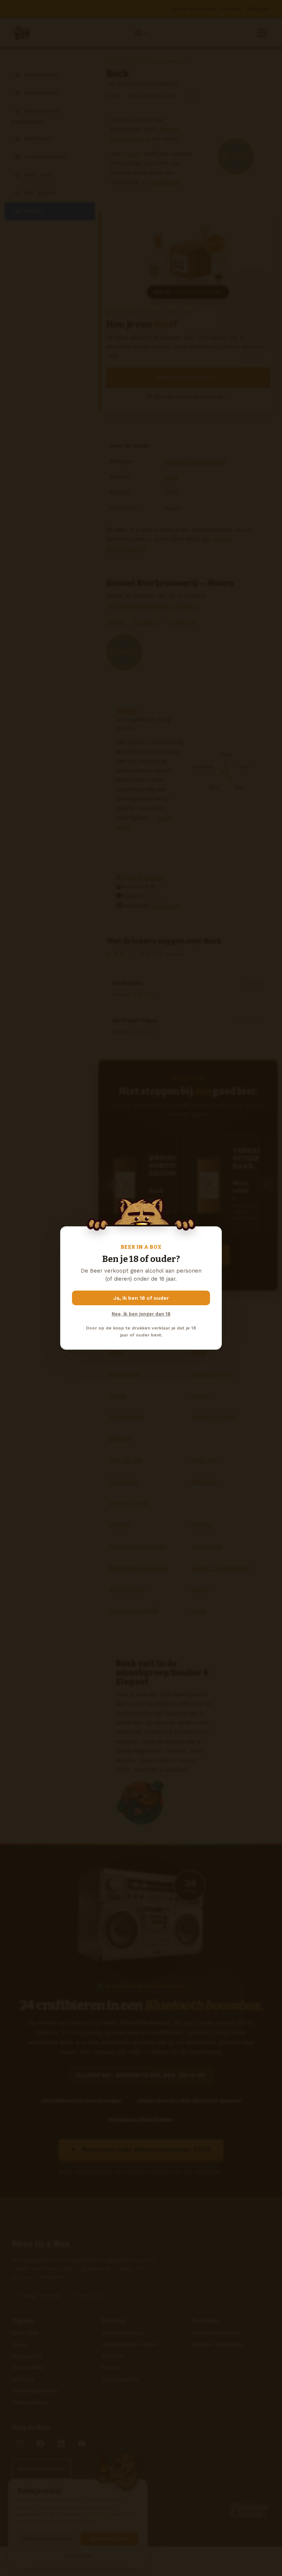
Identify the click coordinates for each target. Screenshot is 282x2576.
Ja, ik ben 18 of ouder (141, 1298)
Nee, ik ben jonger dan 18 (141, 1314)
